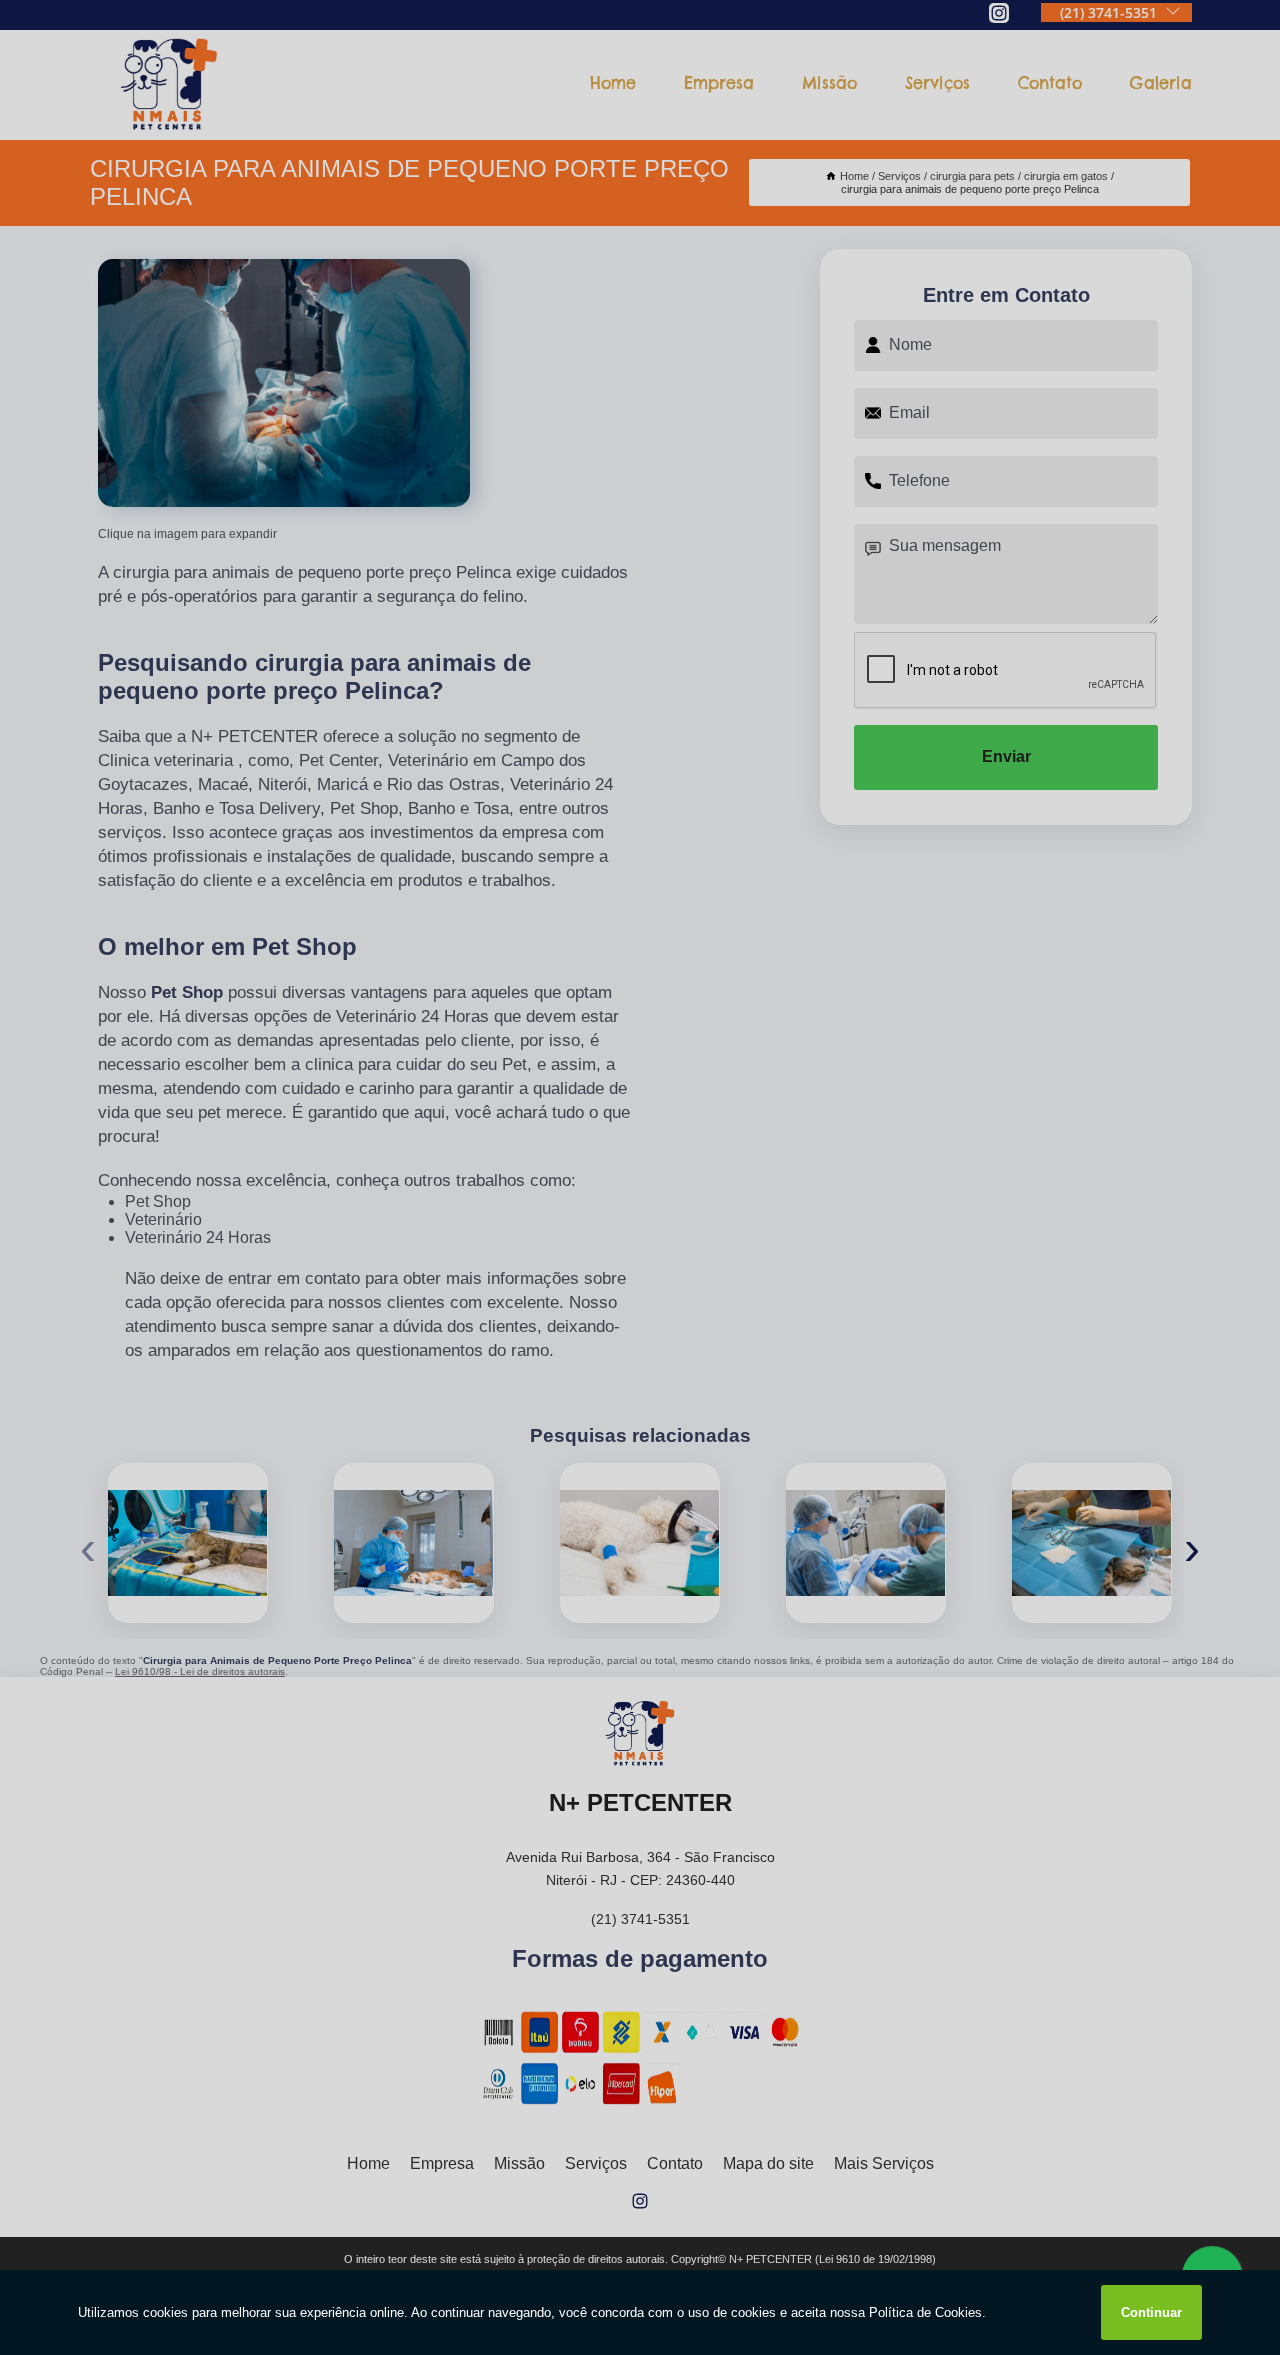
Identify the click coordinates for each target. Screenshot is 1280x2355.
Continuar (1151, 2312)
